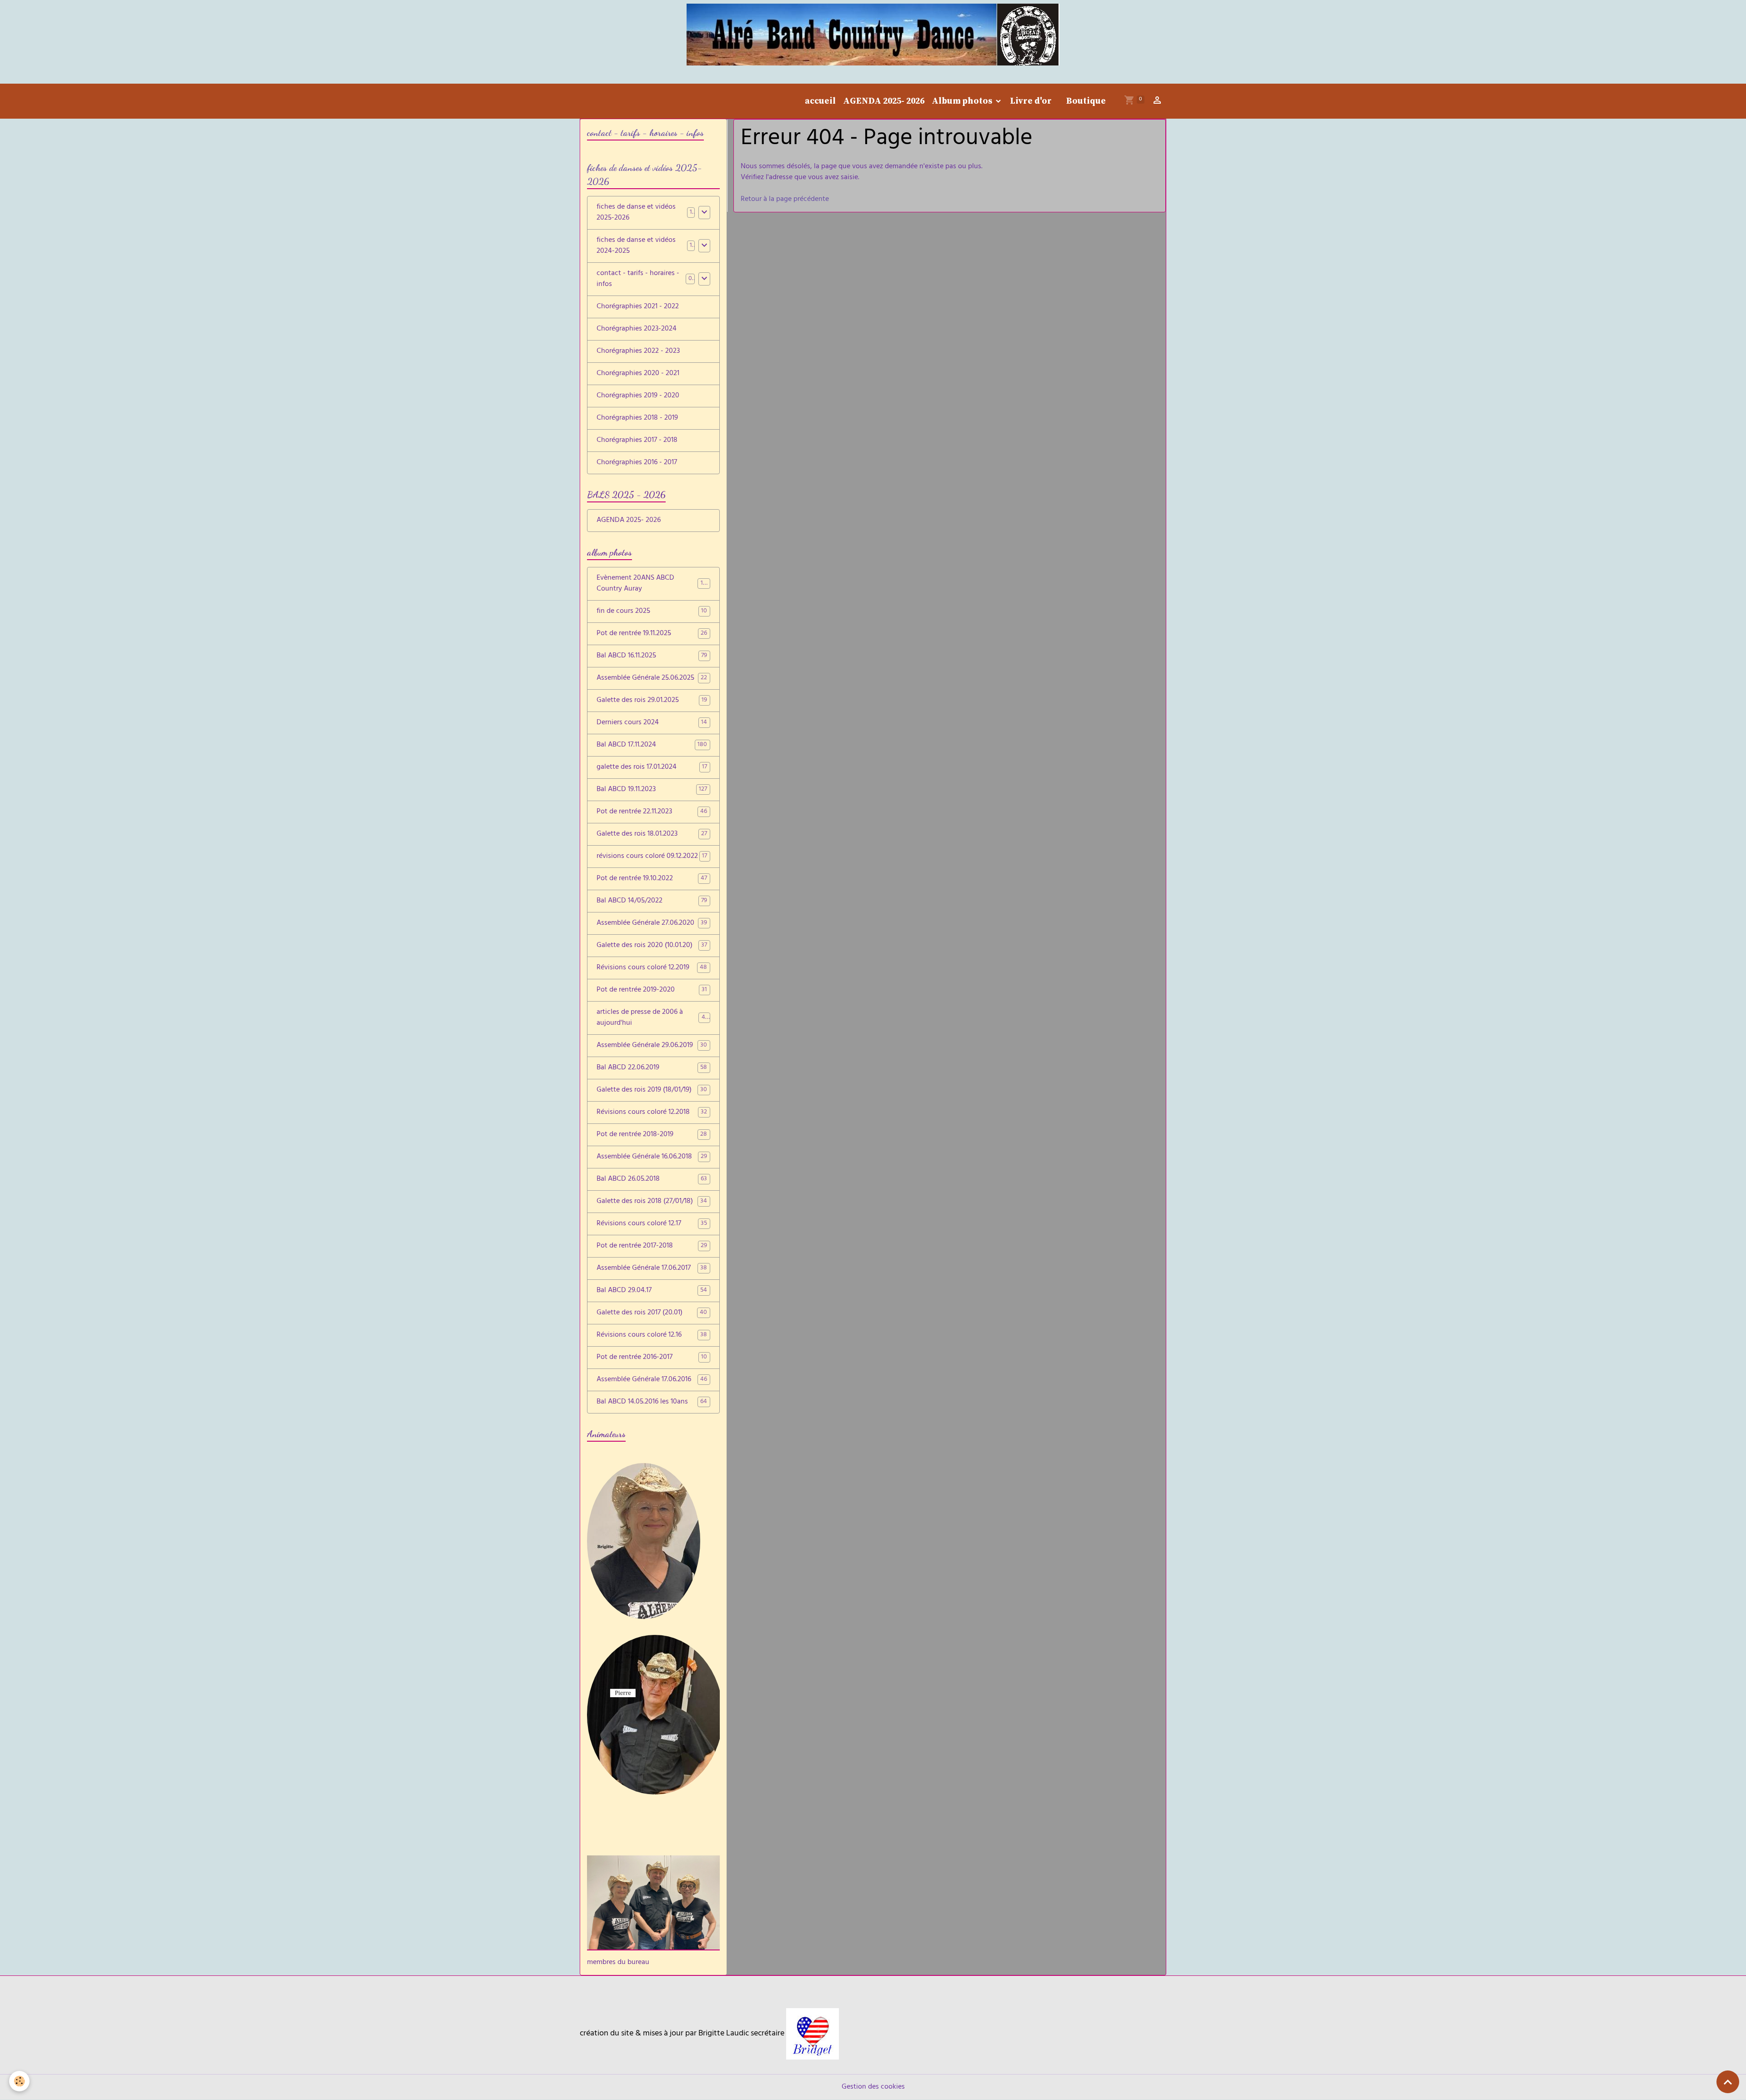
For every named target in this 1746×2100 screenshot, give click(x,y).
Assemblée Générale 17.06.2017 (652, 1268)
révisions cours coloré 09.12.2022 (652, 857)
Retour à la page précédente (785, 200)
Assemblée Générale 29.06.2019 (652, 1046)
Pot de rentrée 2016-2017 (652, 1358)
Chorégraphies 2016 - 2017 (637, 463)
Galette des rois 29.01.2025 (652, 701)
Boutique (1086, 101)
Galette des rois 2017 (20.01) (652, 1313)
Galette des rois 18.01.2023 (652, 834)
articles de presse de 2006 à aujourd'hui (652, 1018)
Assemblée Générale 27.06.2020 (652, 923)
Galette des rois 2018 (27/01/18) (652, 1202)
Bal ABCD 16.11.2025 (652, 656)
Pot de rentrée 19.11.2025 (652, 634)
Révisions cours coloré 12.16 (652, 1335)
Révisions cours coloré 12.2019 (652, 968)
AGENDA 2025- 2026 (884, 101)
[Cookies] (19, 2081)
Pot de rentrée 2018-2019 (652, 1135)
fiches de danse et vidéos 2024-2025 (636, 246)
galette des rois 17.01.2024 (652, 767)
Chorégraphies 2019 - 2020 (638, 396)
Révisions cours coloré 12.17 (652, 1224)
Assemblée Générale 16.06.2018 (652, 1157)
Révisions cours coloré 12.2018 (652, 1113)
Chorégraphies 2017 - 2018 (637, 441)
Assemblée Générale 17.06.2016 (652, 1380)
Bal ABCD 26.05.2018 (652, 1179)
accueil (820, 101)
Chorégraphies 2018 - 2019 (637, 418)
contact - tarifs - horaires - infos (638, 279)
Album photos (963, 101)
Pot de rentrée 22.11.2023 (652, 812)
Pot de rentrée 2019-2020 (652, 990)
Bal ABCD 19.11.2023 (652, 790)
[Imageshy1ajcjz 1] (813, 2034)
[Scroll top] (1728, 2082)
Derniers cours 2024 (652, 723)
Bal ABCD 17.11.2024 (652, 745)
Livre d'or (1031, 101)
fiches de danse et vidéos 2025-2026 (636, 213)
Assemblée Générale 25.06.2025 (652, 678)
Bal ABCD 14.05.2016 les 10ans (652, 1402)
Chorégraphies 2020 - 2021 (638, 374)
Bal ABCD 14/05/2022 (652, 901)
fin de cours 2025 (652, 611)
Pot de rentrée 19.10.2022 (652, 879)
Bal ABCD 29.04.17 (652, 1291)
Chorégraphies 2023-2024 (637, 329)
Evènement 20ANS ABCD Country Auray (653, 584)
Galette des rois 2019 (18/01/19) (652, 1090)
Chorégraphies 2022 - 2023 (638, 351)
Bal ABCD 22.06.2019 (652, 1068)
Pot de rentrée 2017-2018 (652, 1246)
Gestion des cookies (873, 2087)
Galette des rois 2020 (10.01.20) (652, 946)
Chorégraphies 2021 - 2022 (638, 307)
